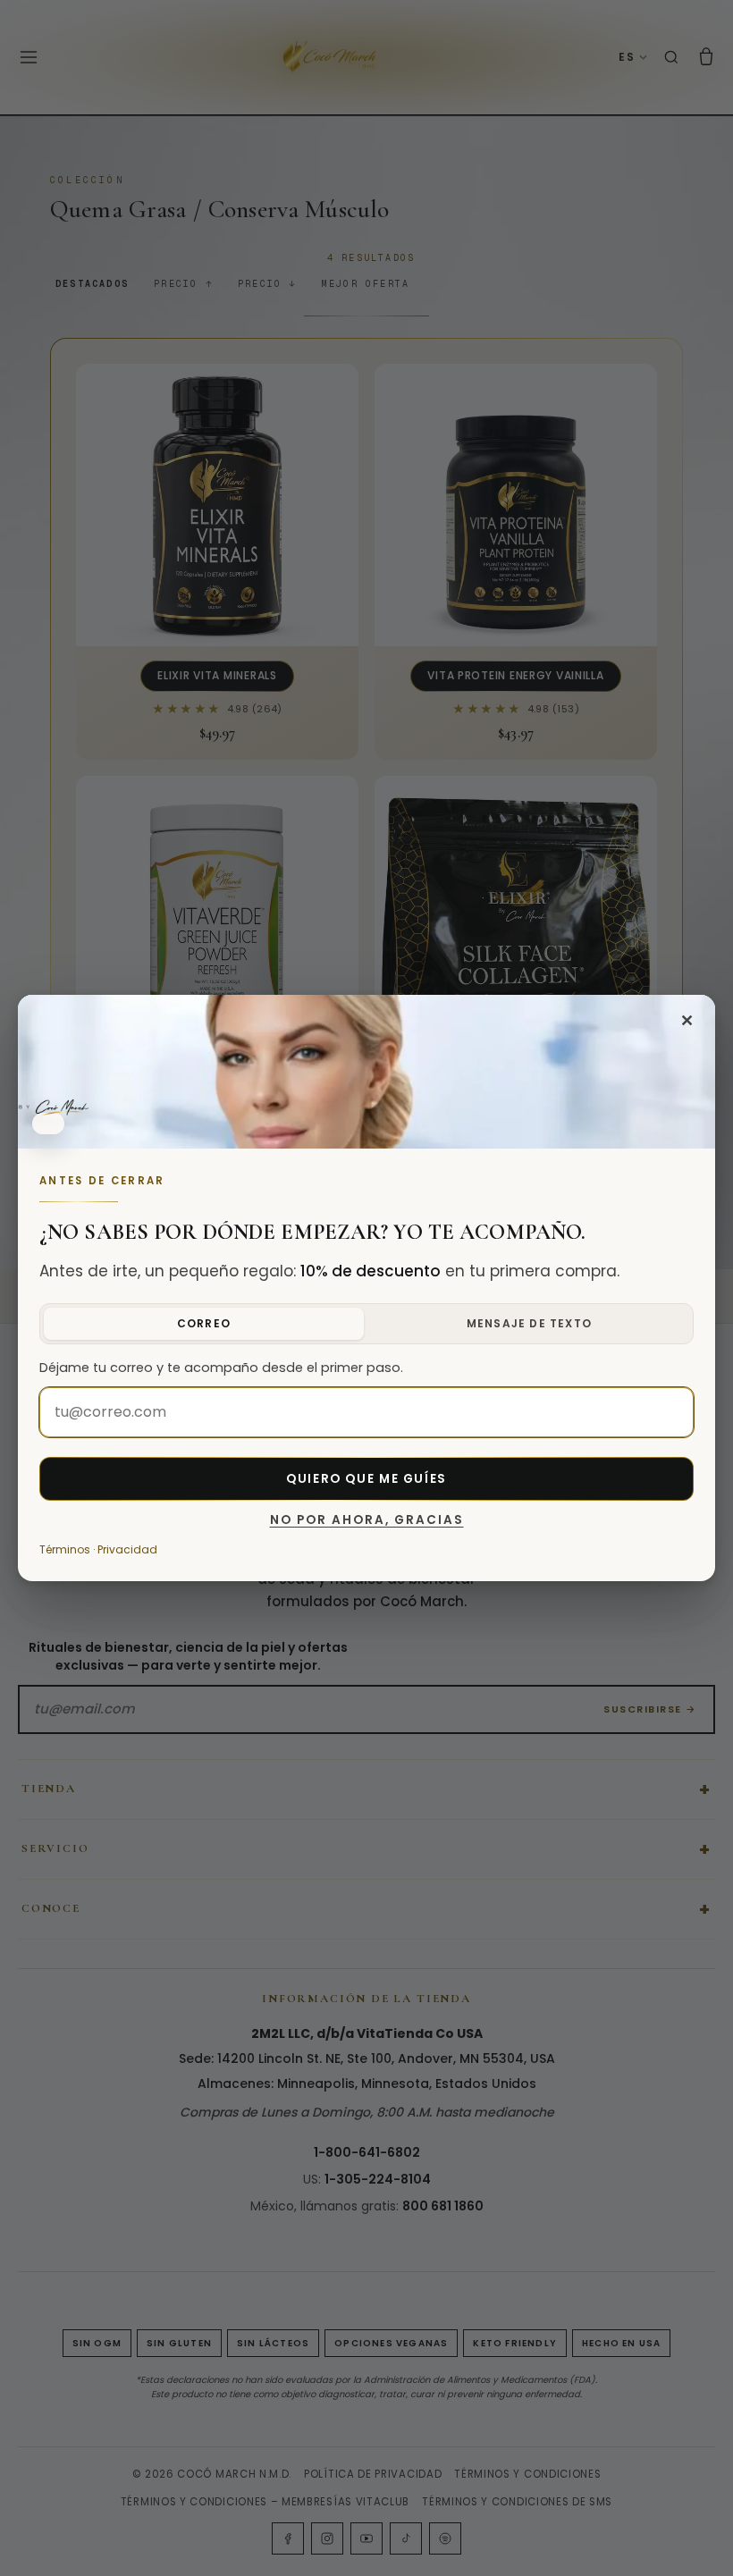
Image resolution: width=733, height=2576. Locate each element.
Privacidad (127, 1549)
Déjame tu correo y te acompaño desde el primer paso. (221, 1368)
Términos (65, 1549)
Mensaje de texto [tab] (529, 1323)
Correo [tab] (204, 1323)
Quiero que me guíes (366, 1479)
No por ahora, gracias (367, 1520)
